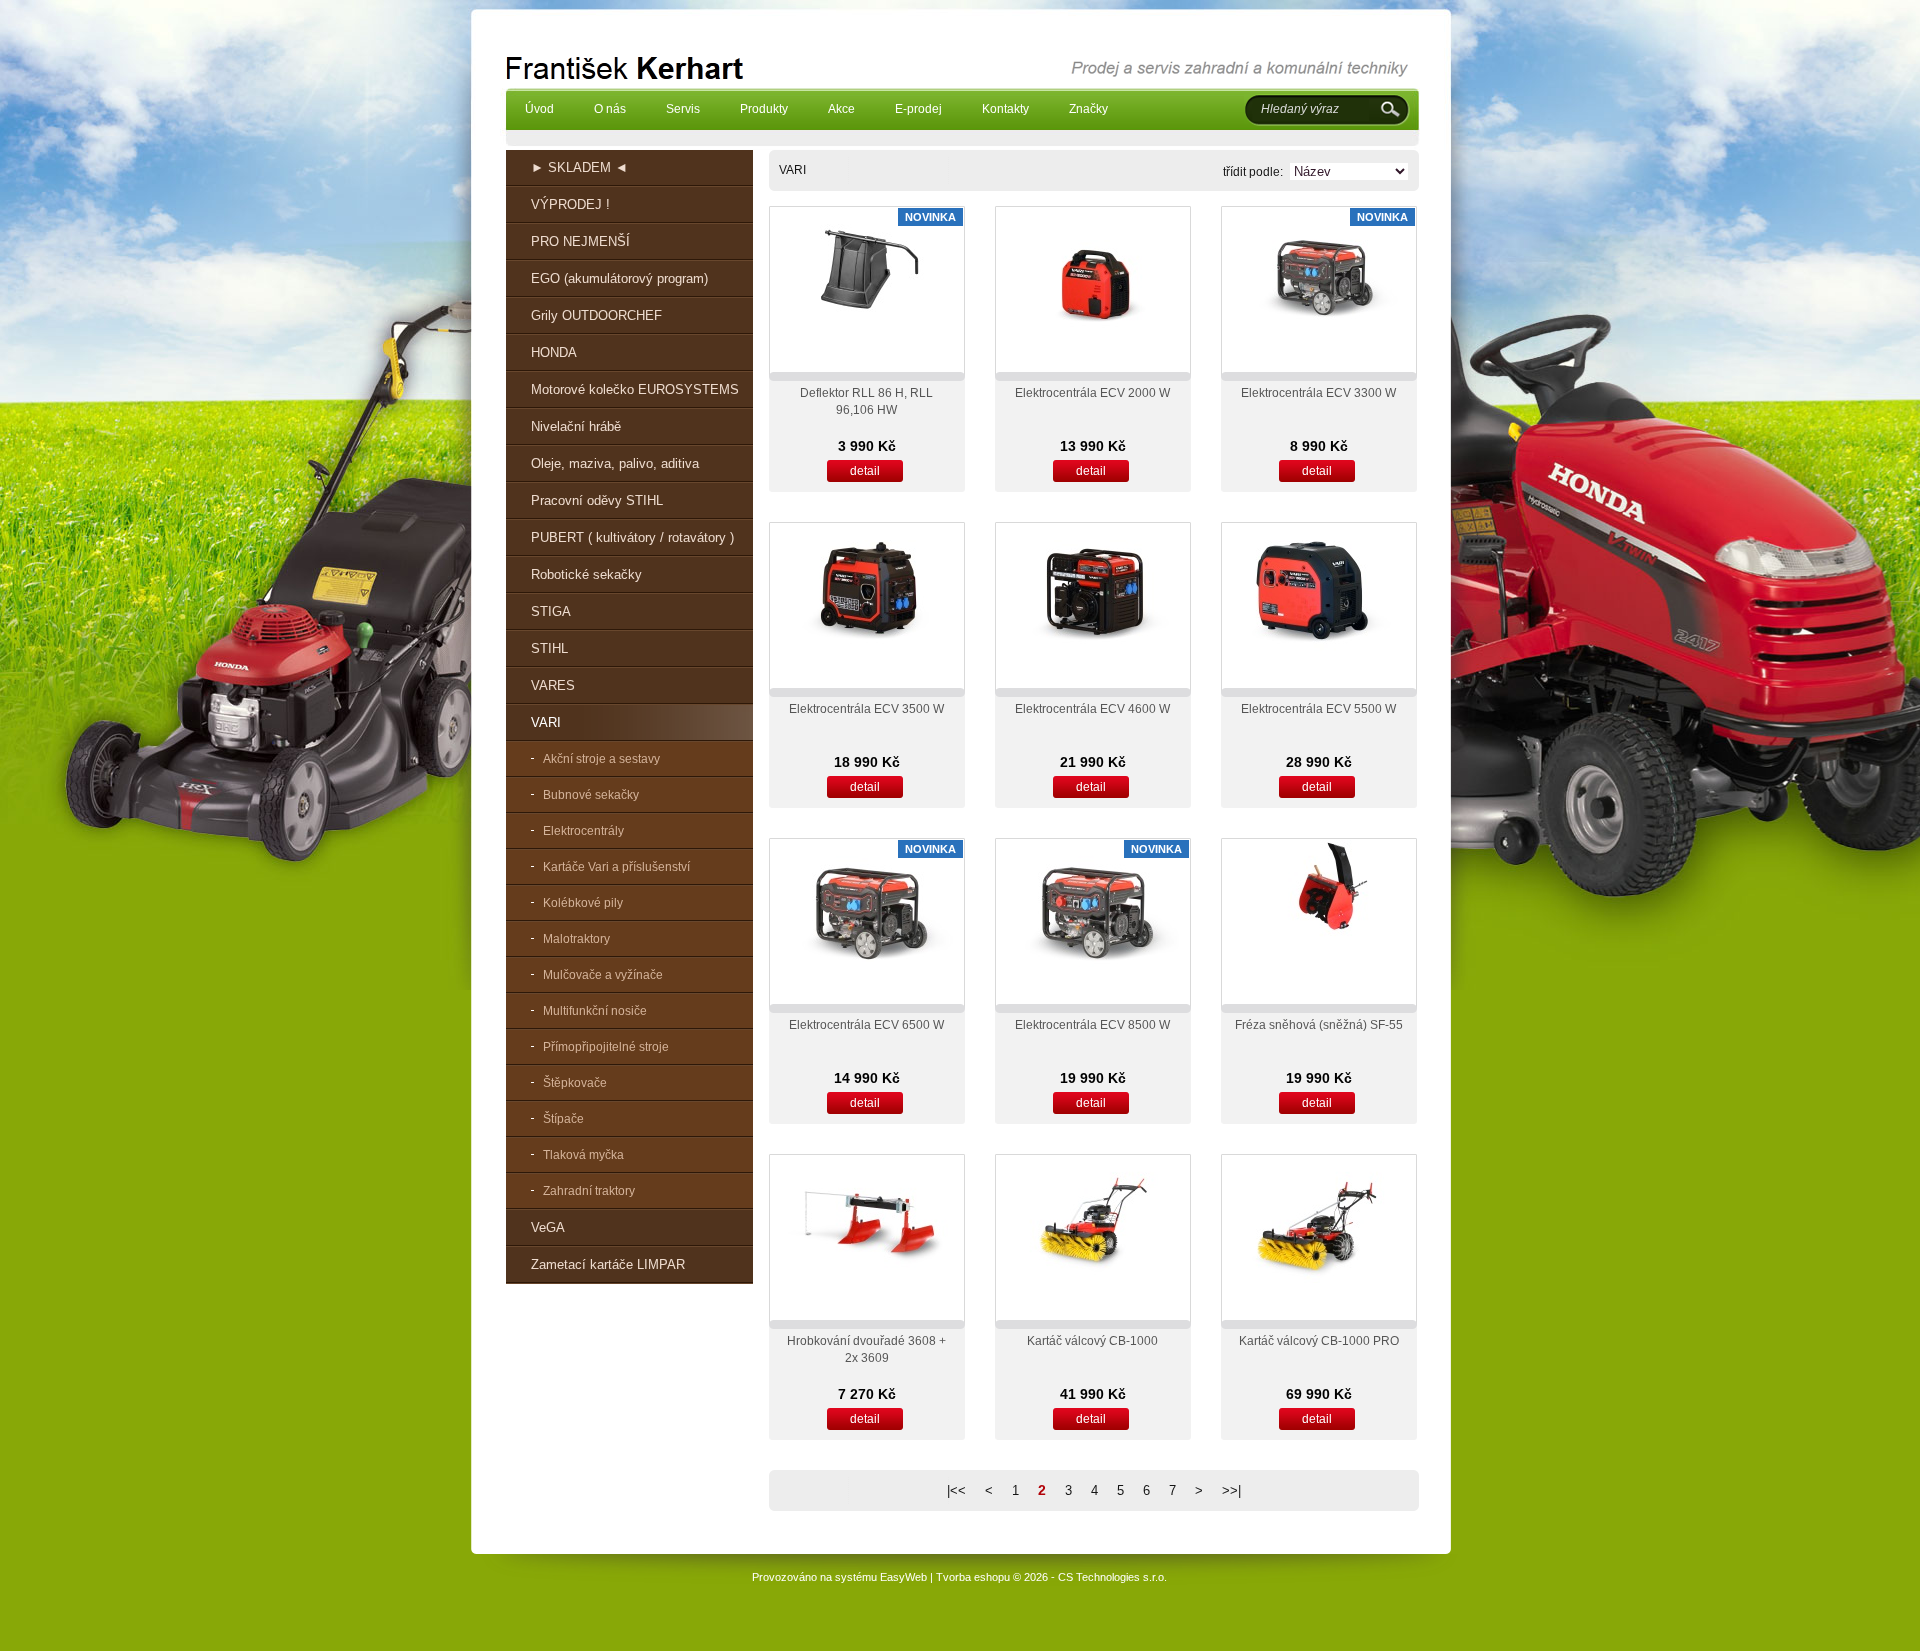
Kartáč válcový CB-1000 (1092, 1341)
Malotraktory (576, 939)
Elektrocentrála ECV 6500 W (866, 1025)
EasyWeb (903, 1577)
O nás (610, 109)
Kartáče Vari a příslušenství (616, 867)
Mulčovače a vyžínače (603, 975)
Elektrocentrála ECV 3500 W (866, 709)
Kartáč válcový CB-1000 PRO (1319, 1341)
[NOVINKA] (867, 331)
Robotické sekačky (586, 574)
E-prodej (918, 109)
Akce (841, 109)
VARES (553, 685)
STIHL (549, 648)
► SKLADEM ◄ (579, 167)
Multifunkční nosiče (595, 1011)
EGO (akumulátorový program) (619, 278)
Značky (1088, 109)
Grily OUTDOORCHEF (596, 315)
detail (865, 471)
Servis (683, 109)
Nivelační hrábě (576, 426)
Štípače (563, 1119)
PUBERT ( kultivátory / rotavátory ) (632, 537)
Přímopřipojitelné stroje (606, 1047)
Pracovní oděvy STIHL (597, 500)
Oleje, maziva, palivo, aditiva (615, 463)
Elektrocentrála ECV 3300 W (1318, 393)
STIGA (551, 611)
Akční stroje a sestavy (601, 759)
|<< (956, 1490)
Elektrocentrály (583, 831)
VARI (546, 722)
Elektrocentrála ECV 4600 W (1092, 709)
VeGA (548, 1227)
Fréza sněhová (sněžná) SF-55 (1319, 1025)
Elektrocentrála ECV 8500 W (1092, 1025)
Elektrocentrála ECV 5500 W (1318, 709)
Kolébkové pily (583, 903)
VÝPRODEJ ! (570, 204)
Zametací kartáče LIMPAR (608, 1264)
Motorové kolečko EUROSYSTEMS (635, 389)
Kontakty (1005, 109)
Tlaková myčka (583, 1155)
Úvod (539, 109)
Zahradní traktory (589, 1191)
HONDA (554, 352)
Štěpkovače (575, 1083)
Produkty (764, 109)
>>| (1231, 1490)
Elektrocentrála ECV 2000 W (1092, 393)
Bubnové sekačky (591, 795)
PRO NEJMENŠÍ (580, 241)
